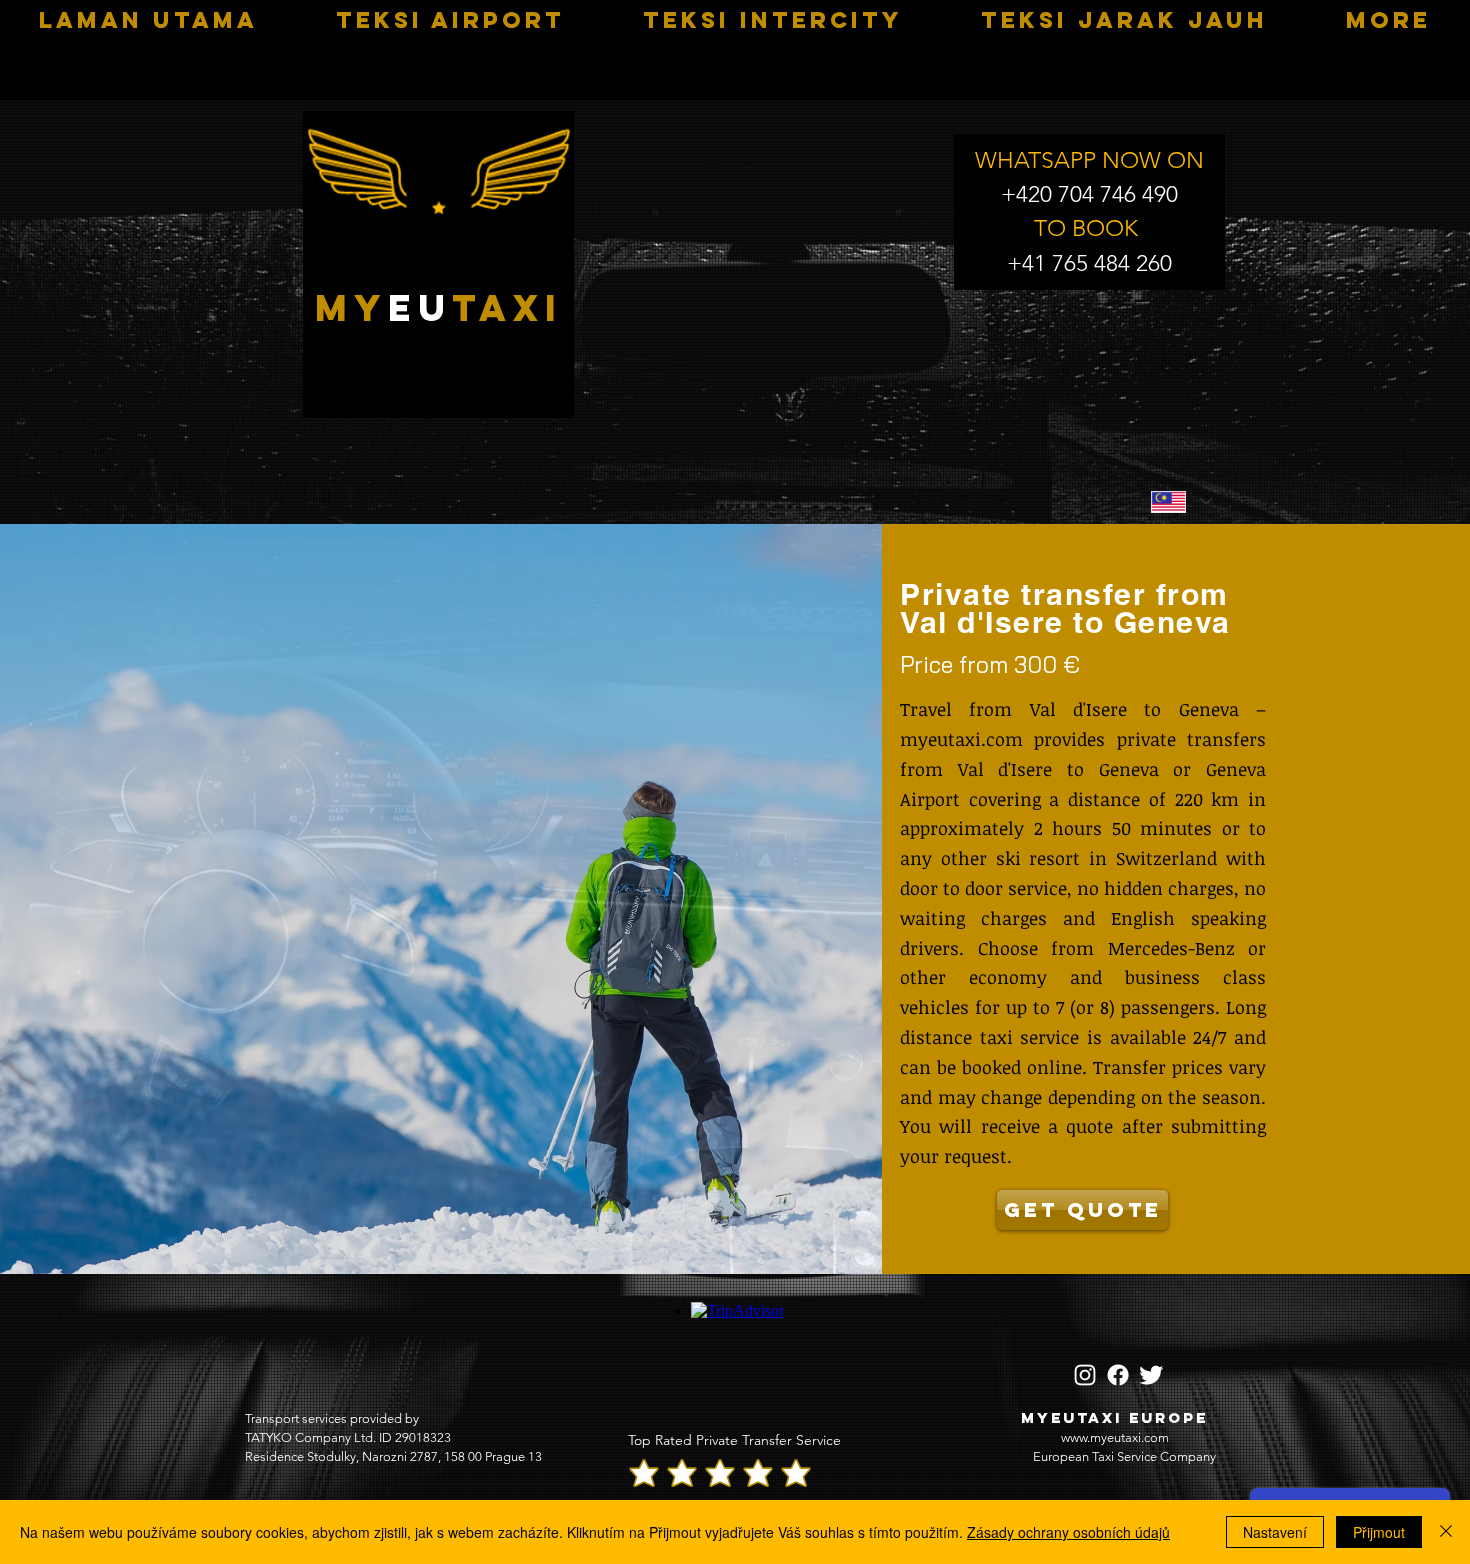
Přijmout (1379, 1532)
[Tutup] (1446, 1532)
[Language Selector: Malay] (1181, 501)
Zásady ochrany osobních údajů (1068, 1532)
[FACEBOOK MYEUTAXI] (1118, 1375)
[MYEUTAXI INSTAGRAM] (1085, 1375)
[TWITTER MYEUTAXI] (1151, 1375)
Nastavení (1275, 1532)
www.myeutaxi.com (1115, 1437)
